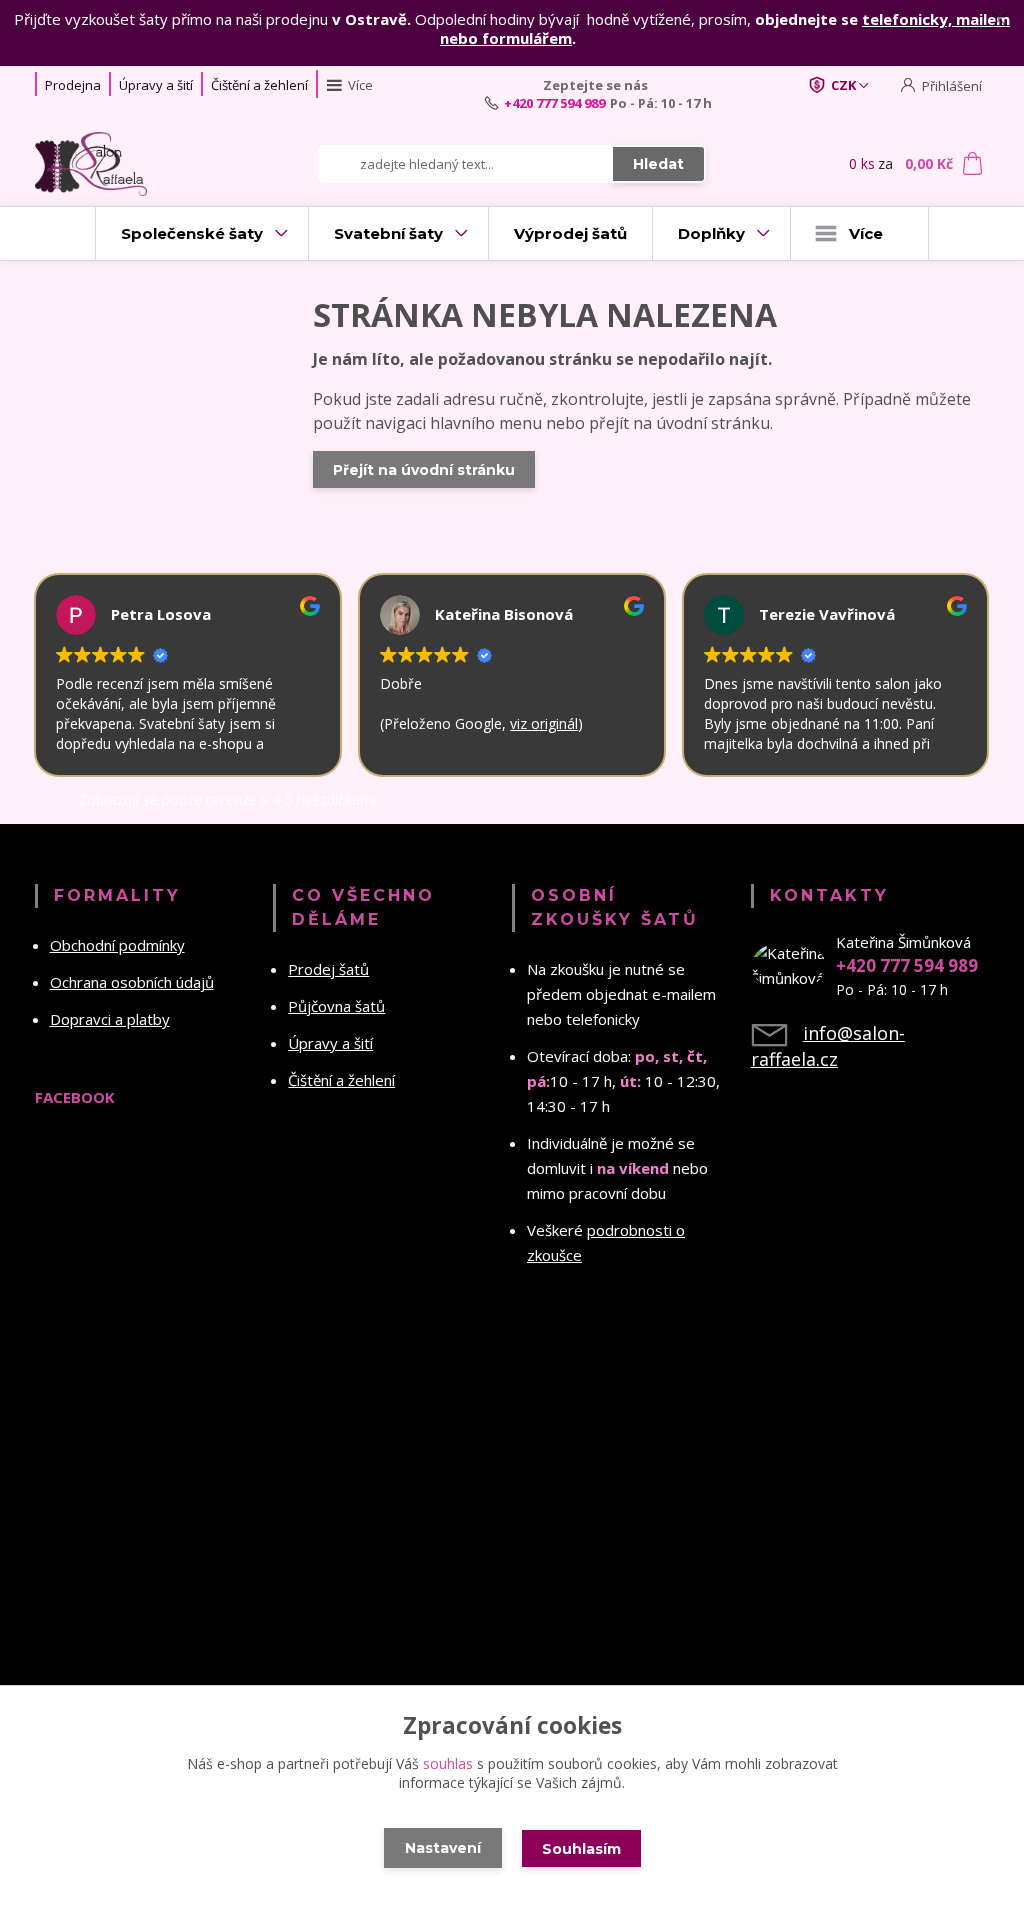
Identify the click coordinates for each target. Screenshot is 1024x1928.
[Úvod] (109, 164)
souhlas (448, 1763)
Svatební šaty (388, 233)
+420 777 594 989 (554, 103)
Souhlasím (581, 1849)
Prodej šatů (328, 969)
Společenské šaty (192, 233)
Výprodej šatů (570, 233)
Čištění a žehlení (259, 85)
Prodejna (73, 85)
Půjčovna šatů (336, 1006)
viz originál (540, 723)
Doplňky (711, 233)
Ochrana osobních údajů (132, 982)
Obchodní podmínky (117, 945)
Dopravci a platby (110, 1019)
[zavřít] (999, 20)
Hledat (658, 164)
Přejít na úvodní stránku (424, 470)
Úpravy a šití (156, 85)
